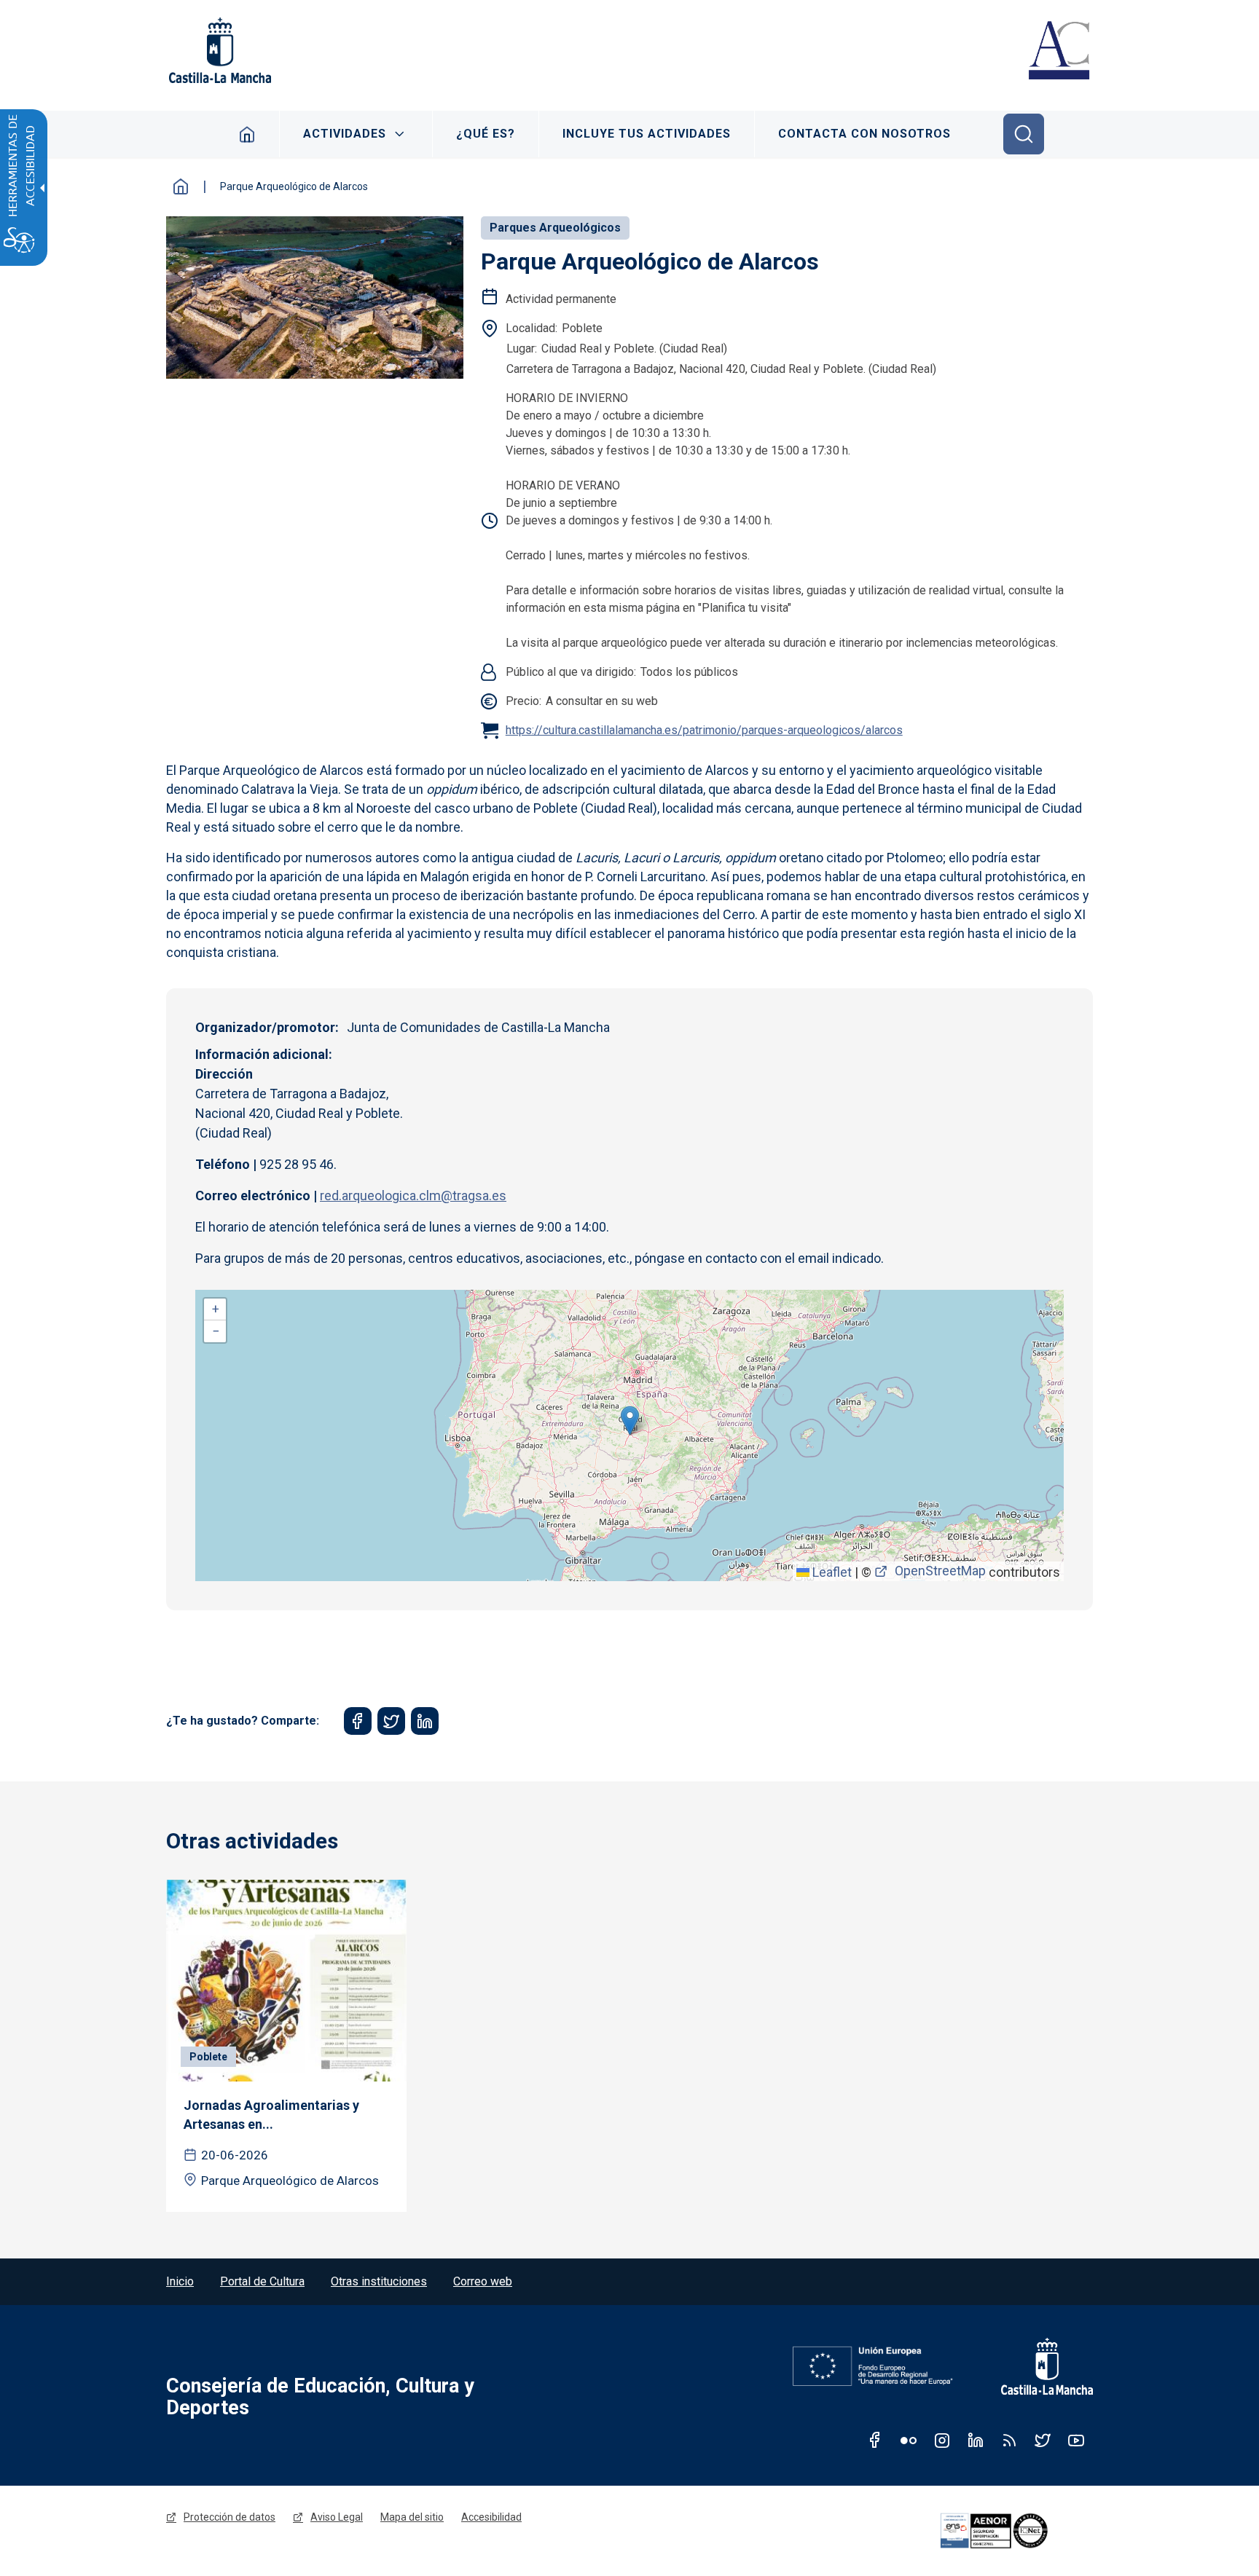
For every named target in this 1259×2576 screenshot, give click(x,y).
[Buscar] (1024, 134)
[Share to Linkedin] (425, 1721)
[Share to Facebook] (358, 1721)
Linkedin (976, 2440)
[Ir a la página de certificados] (1014, 2531)
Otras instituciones (379, 2281)
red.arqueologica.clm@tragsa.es (413, 1196)
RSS (1009, 2440)
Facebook (875, 2440)
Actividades (345, 134)
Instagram (942, 2440)
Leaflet (831, 1572)
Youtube (1076, 2440)
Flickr (909, 2440)
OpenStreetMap (940, 1571)
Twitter (1043, 2440)
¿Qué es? (486, 134)
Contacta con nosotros (864, 134)
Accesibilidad (491, 2517)
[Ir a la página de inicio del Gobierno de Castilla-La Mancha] (219, 50)
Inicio (247, 134)
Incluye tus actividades (647, 134)
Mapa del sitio (412, 2517)
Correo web (483, 2281)
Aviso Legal (337, 2517)
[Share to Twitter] (391, 1721)
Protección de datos (230, 2517)
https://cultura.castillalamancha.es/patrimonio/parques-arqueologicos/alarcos (704, 730)
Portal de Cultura (262, 2281)
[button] (630, 1421)
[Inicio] (1059, 52)
